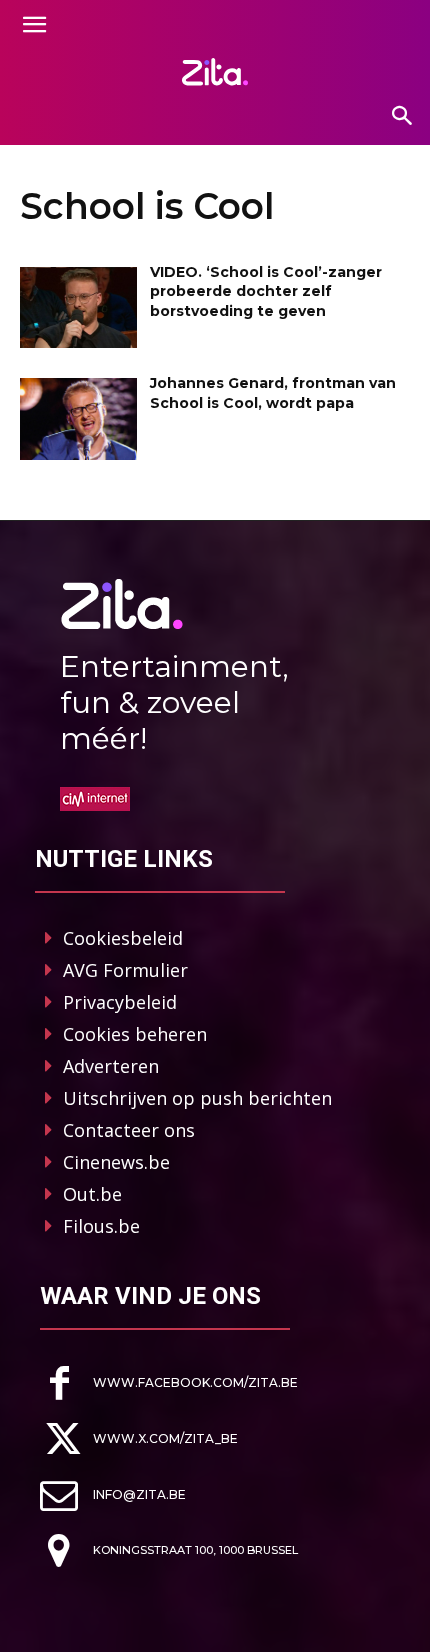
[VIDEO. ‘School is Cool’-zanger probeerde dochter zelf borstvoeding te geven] (78, 308)
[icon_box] (169, 1383)
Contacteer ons (129, 1130)
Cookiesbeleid (123, 938)
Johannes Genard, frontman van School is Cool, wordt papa (273, 393)
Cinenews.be (116, 1162)
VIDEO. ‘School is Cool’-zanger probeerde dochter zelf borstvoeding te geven (266, 291)
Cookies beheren (135, 1034)
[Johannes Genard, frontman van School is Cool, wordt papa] (78, 419)
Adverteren (111, 1066)
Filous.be (101, 1226)
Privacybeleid (120, 1002)
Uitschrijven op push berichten (197, 1098)
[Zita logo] (215, 72)
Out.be (92, 1194)
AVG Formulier (125, 970)
